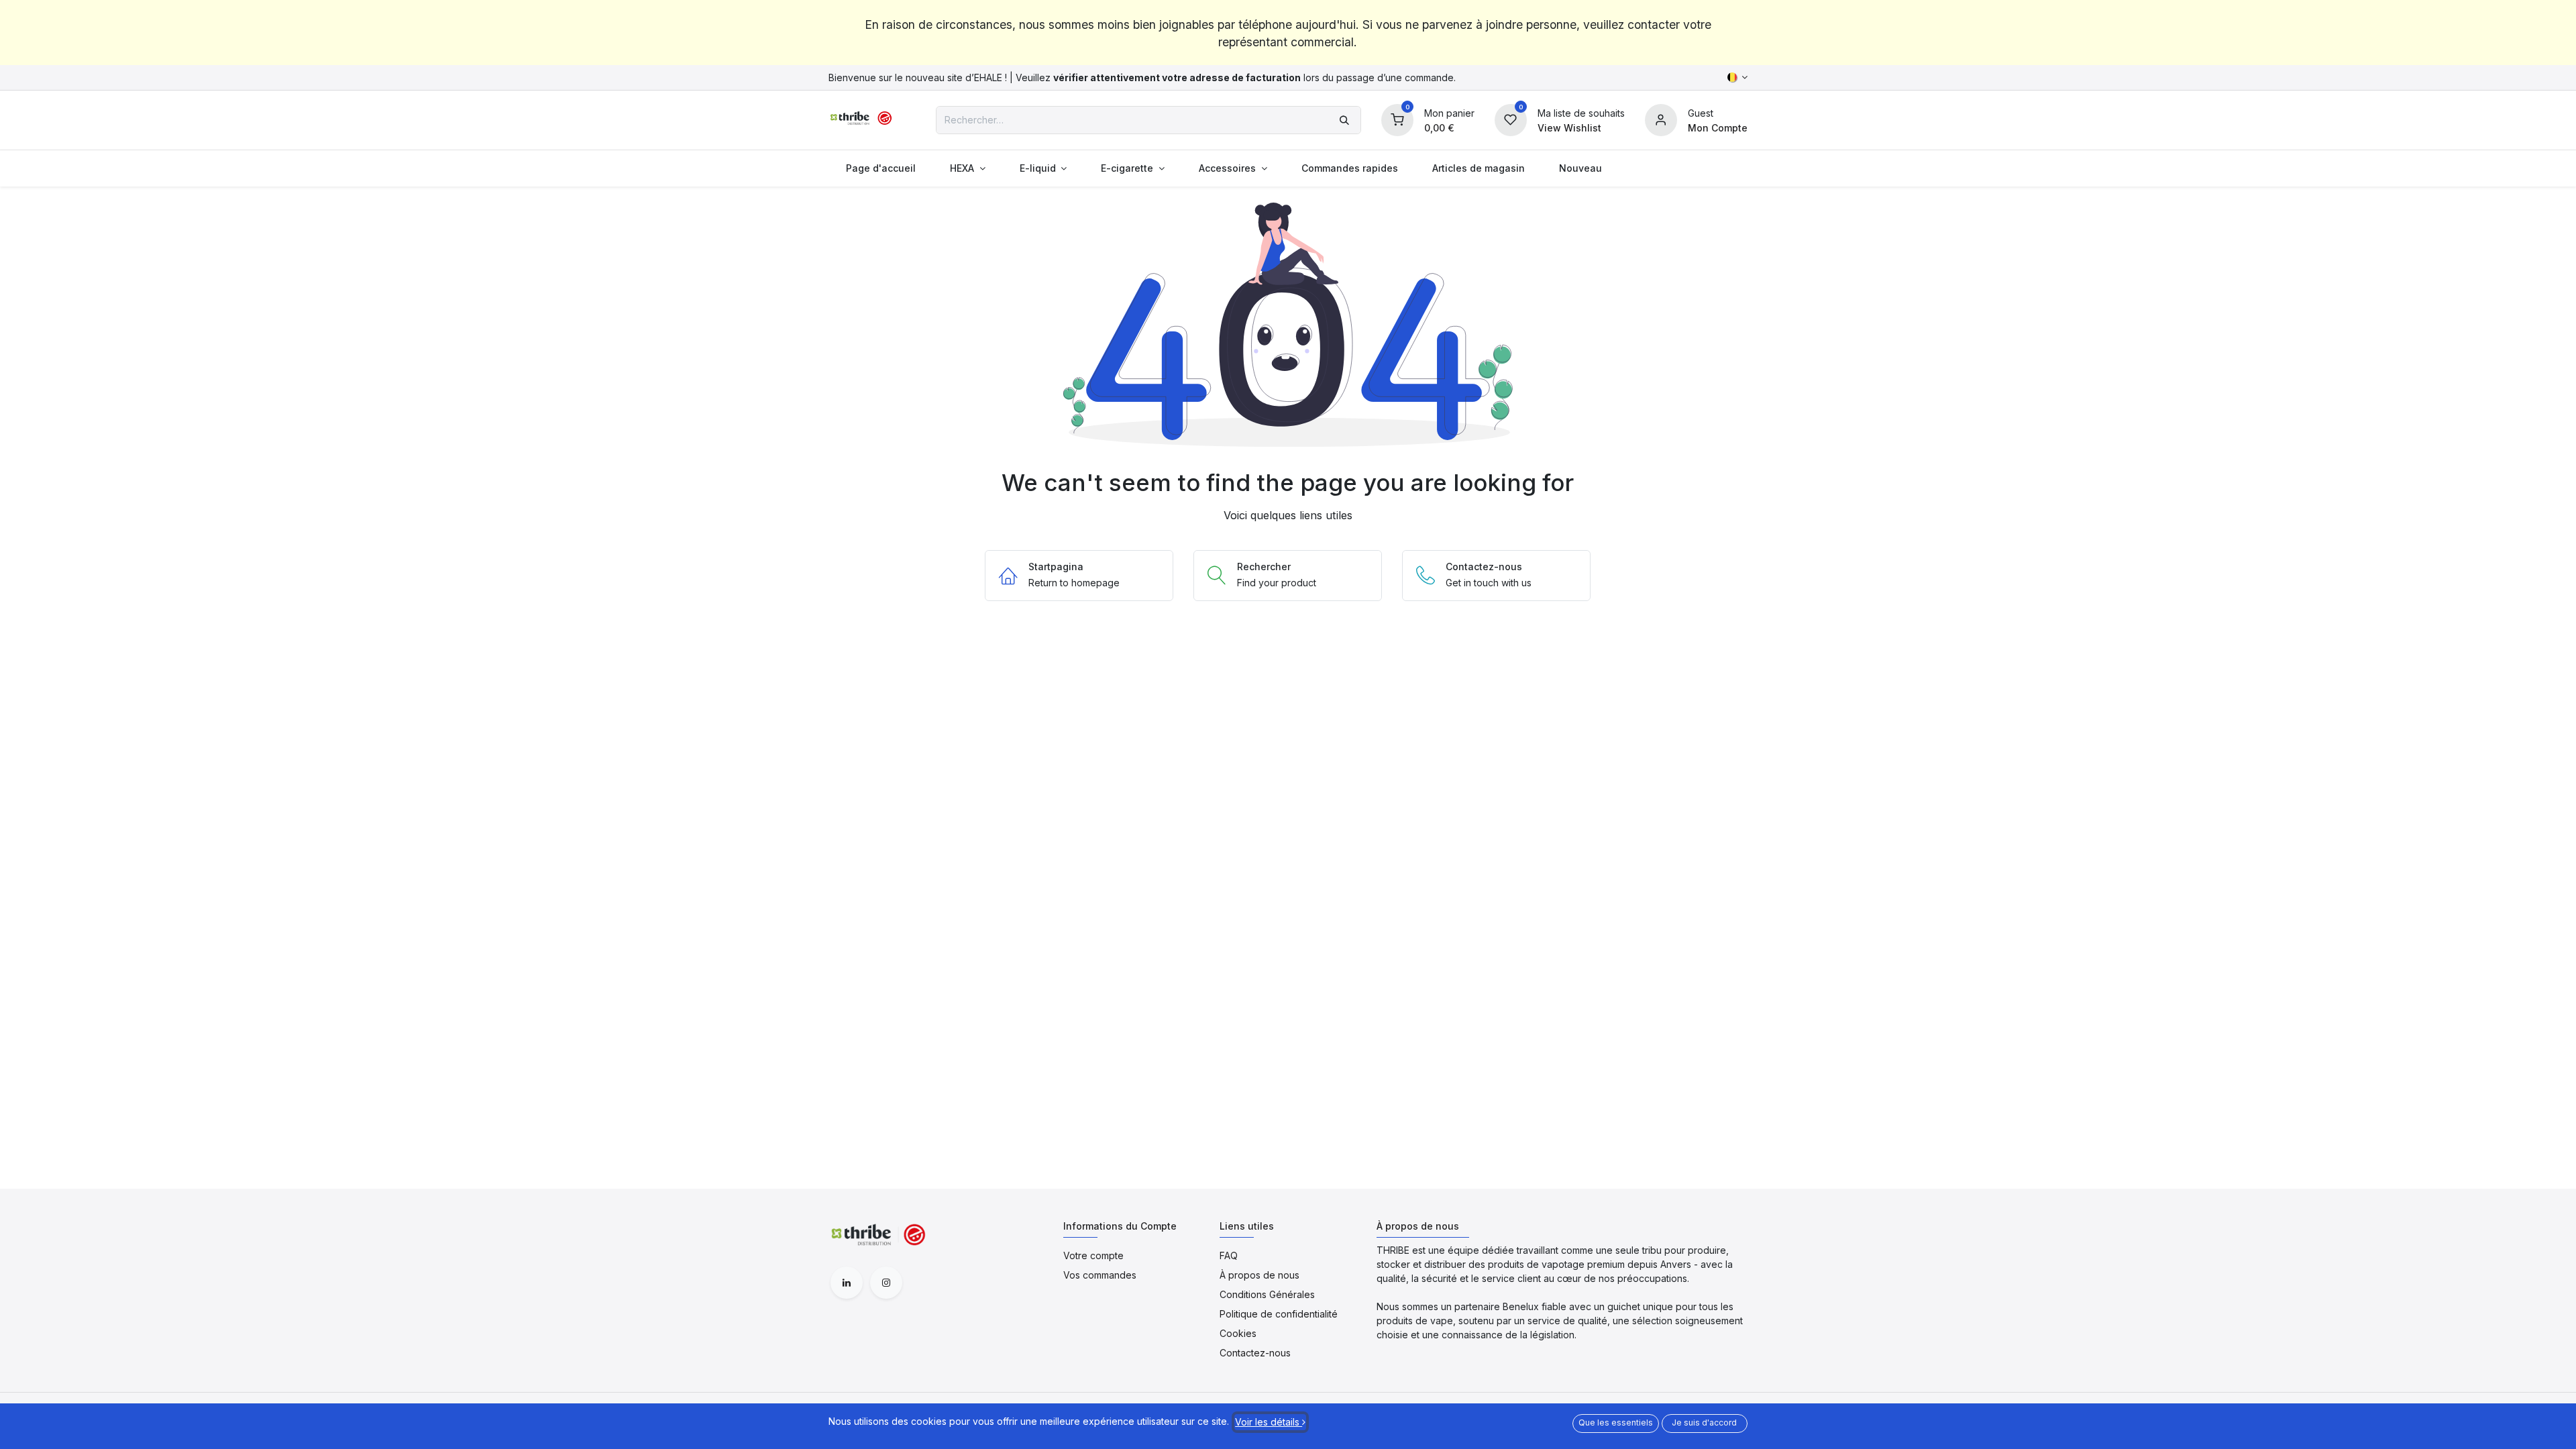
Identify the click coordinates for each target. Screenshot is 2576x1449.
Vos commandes (1100, 1275)
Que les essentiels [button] (1616, 1423)
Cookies (1238, 1333)
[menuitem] (880, 168)
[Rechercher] (1344, 120)
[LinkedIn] (847, 1283)
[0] (1397, 118)
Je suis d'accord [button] (1704, 1423)
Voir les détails (1269, 1422)
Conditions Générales (1267, 1294)
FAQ (1229, 1255)
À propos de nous (1259, 1275)
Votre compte (1093, 1255)
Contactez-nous (1255, 1353)
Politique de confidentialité (1279, 1314)
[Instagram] (886, 1283)
